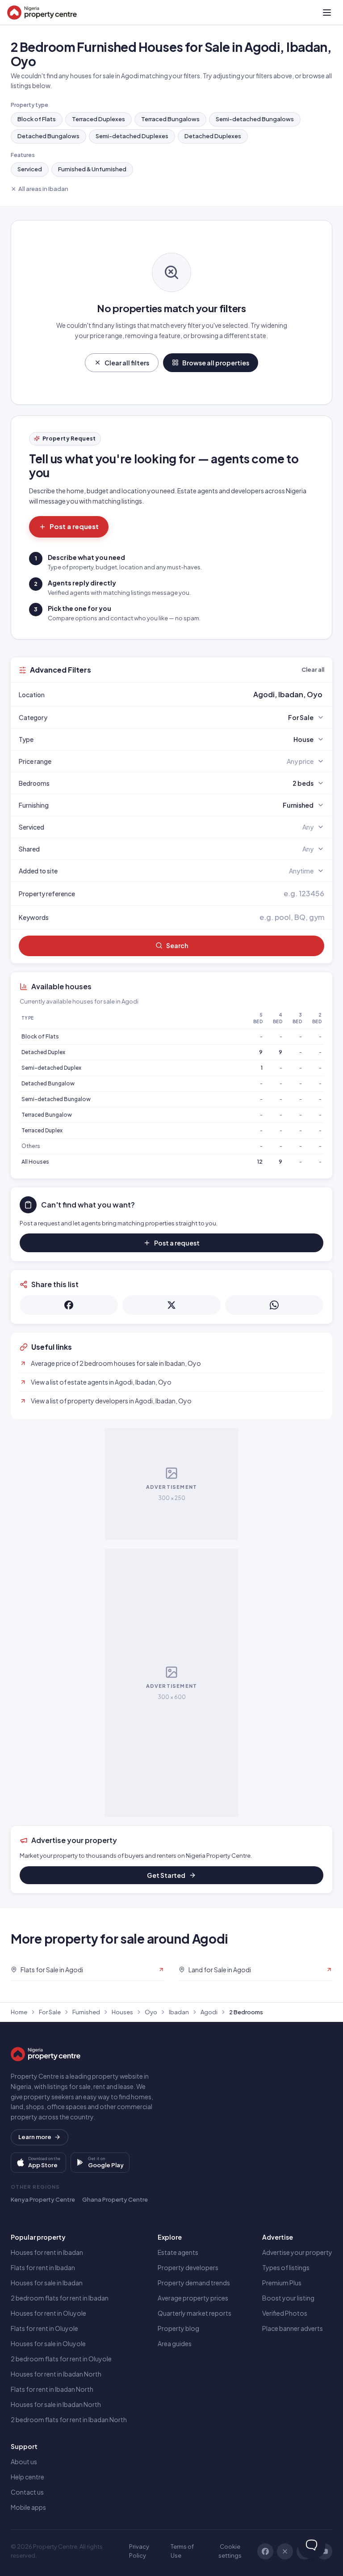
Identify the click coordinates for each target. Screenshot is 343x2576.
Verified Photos (285, 2313)
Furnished (86, 2012)
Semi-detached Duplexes (132, 136)
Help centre (27, 2477)
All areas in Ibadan (43, 189)
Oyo (151, 2012)
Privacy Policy (139, 2551)
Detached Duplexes (213, 136)
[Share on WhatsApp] (274, 1305)
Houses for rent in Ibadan (47, 2252)
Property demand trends (194, 2283)
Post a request (74, 526)
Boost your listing (288, 2298)
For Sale (50, 2012)
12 (260, 1162)
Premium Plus (282, 2283)
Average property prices (193, 2298)
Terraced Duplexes (98, 119)
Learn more (35, 2137)
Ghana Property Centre (115, 2199)
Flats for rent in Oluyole (44, 2328)
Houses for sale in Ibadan (47, 2283)
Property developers (188, 2267)
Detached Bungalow (48, 1083)
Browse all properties (216, 363)
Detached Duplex (43, 1052)
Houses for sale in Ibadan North (56, 2404)
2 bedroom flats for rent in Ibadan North (69, 2419)
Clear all (313, 669)
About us (24, 2462)
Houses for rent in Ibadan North (56, 2374)
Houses (122, 2012)
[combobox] (192, 695)
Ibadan (179, 2012)
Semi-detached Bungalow (56, 1099)
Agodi (209, 2012)
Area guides (175, 2343)
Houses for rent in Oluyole (48, 2313)
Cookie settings (230, 2551)
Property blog (178, 2328)
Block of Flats (37, 119)
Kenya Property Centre (43, 2199)
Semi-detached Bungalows (255, 119)
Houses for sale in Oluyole (48, 2343)
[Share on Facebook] (69, 1305)
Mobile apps (28, 2507)
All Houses (35, 1162)
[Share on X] (171, 1305)
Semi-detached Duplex (51, 1068)
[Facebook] (265, 2551)
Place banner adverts (293, 2328)
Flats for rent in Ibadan (43, 2267)
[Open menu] (327, 13)
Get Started (166, 1875)
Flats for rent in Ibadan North (52, 2389)
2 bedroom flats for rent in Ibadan (60, 2298)
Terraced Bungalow (47, 1115)
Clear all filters (127, 363)
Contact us (27, 2492)
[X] (285, 2551)
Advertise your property (297, 2252)
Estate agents (178, 2252)
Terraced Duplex (42, 1130)
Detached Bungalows (48, 136)
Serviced (30, 169)
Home (19, 2012)
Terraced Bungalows (170, 119)
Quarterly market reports (195, 2313)
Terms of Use (182, 2551)
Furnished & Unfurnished (92, 169)
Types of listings (286, 2267)
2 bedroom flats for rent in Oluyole (61, 2359)
